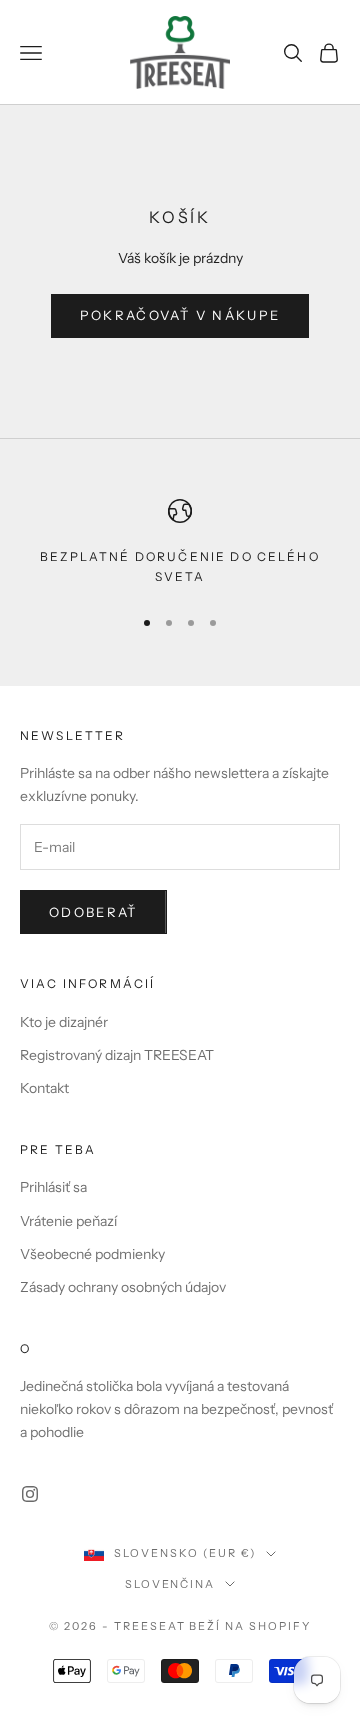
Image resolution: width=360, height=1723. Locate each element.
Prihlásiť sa (53, 1187)
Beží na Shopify (250, 1626)
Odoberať (93, 912)
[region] (180, 543)
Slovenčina (170, 1584)
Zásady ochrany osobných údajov (123, 1287)
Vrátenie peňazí (68, 1221)
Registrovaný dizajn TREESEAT (117, 1055)
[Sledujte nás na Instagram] (30, 1494)
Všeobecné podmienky (92, 1254)
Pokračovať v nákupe (180, 315)
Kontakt (44, 1088)
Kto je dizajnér (64, 1022)
